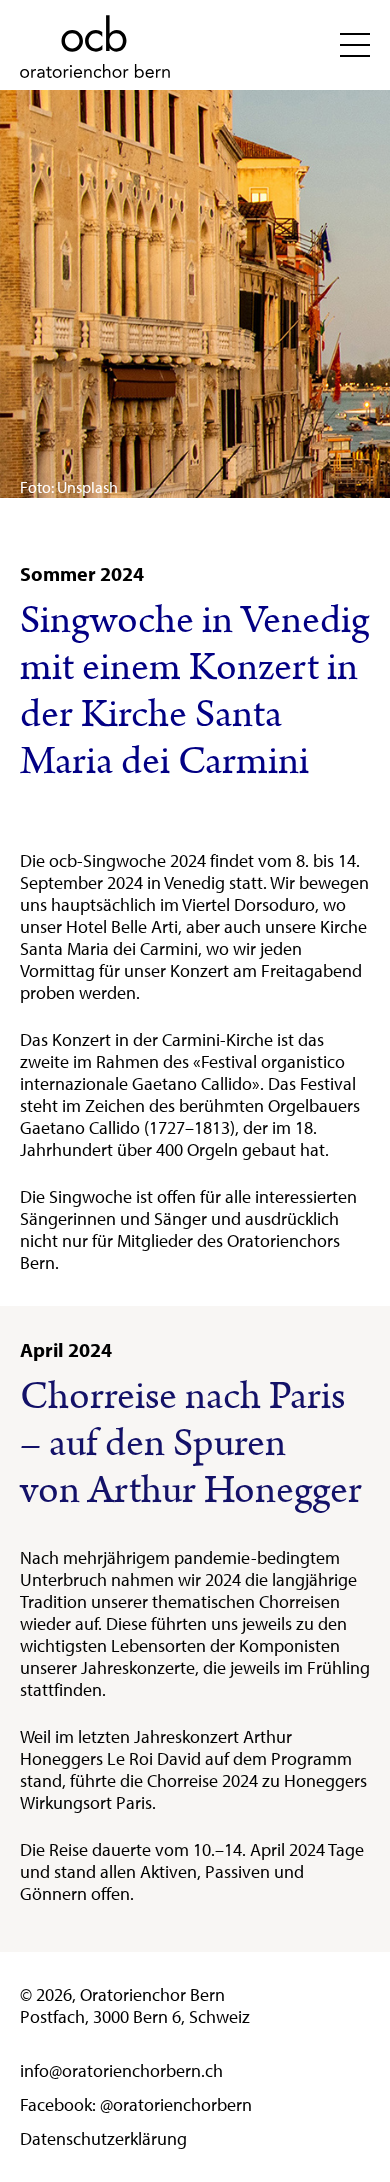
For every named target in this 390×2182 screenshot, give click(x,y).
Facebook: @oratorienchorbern (136, 2104)
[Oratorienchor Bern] (95, 47)
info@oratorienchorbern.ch (121, 2070)
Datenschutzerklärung (103, 2138)
